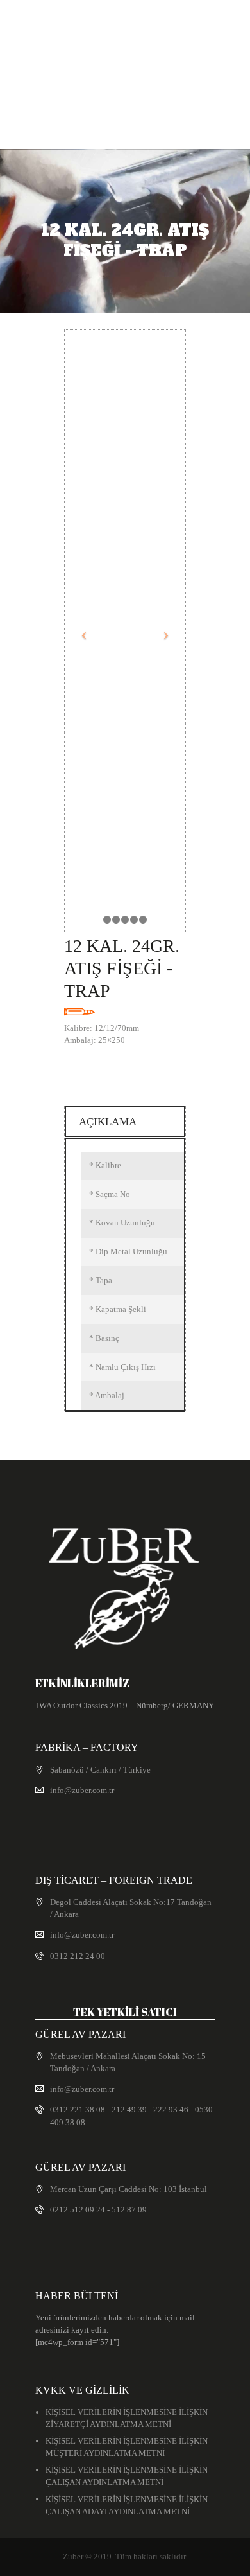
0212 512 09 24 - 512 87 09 (98, 2210)
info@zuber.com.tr (82, 1790)
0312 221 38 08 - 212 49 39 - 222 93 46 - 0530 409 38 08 (131, 2116)
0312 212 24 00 (78, 1956)
